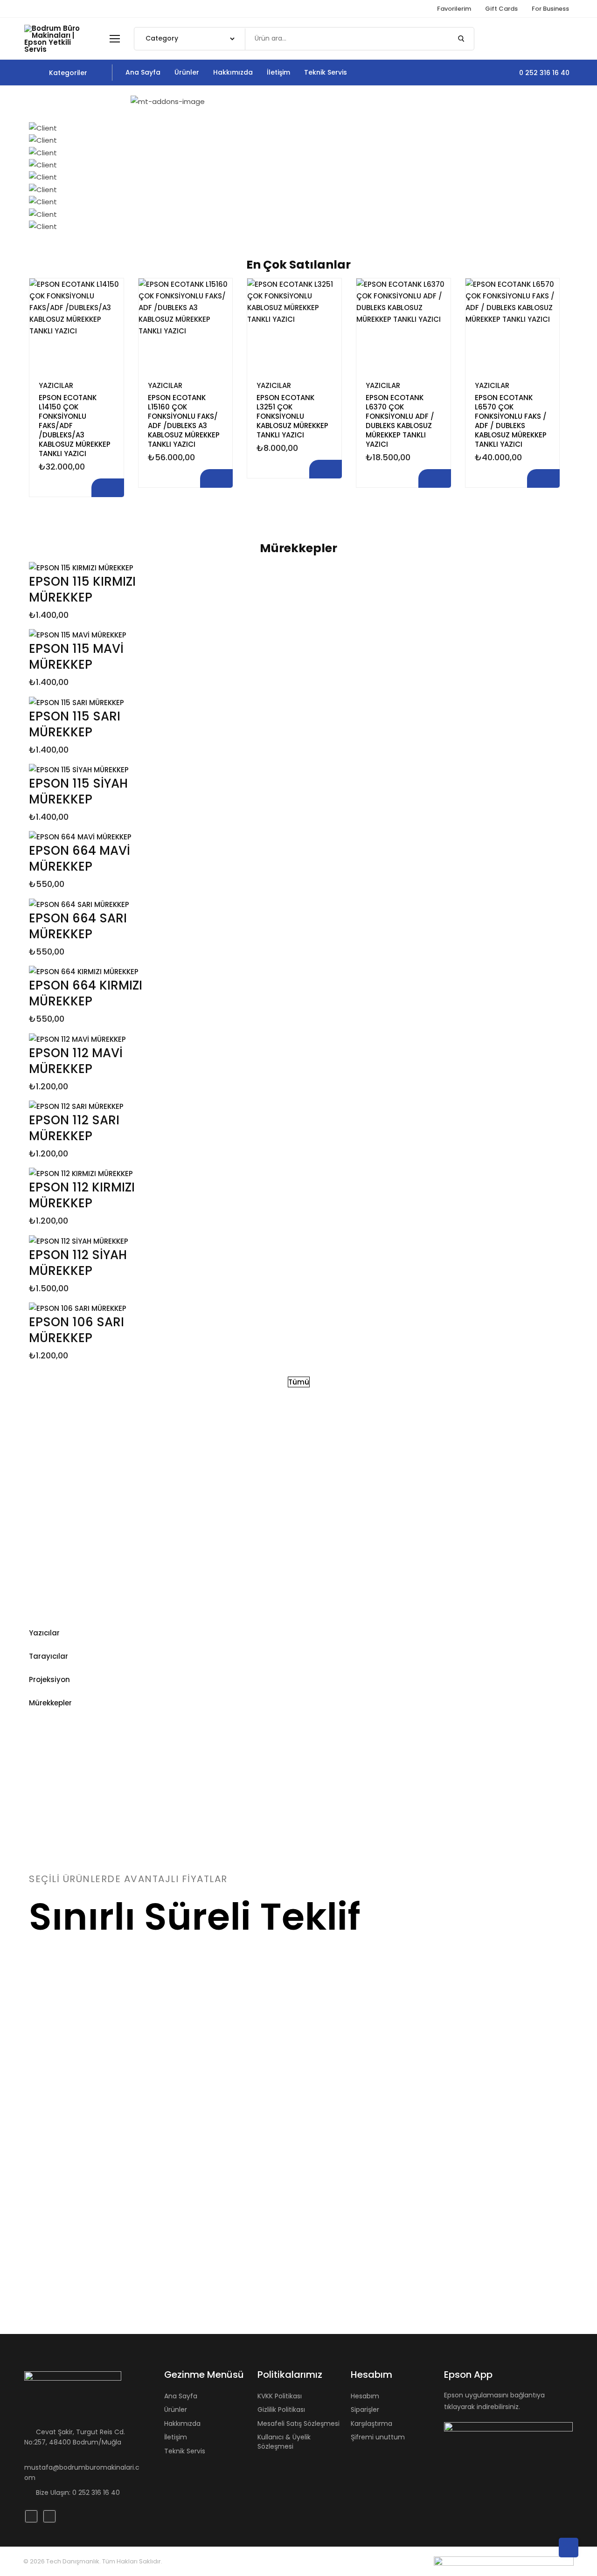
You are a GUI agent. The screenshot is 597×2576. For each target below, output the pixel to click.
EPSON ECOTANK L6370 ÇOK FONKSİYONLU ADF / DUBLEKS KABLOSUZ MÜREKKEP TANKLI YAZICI (400, 421)
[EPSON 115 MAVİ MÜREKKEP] (78, 634)
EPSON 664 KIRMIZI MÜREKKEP (86, 993)
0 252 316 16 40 (543, 73)
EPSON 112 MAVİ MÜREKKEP (76, 1061)
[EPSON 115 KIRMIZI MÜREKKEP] (81, 567)
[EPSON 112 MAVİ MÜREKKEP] (77, 1038)
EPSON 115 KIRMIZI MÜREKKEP (82, 589)
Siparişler (365, 2410)
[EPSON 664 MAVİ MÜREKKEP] (80, 836)
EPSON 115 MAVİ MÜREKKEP (76, 657)
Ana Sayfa (181, 2396)
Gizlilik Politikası (281, 2410)
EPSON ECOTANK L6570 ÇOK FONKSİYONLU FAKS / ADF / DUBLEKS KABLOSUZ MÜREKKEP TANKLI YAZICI (511, 421)
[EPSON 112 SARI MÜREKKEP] (76, 1106)
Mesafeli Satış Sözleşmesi (298, 2424)
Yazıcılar (56, 385)
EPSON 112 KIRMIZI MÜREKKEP (82, 1195)
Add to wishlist (108, 340)
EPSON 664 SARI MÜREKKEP (78, 926)
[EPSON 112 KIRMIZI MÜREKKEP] (81, 1173)
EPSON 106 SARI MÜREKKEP (76, 1330)
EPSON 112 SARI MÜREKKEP (74, 1128)
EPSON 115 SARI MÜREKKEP (75, 724)
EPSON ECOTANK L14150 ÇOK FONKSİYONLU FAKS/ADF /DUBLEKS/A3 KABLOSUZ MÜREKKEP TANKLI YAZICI (75, 426)
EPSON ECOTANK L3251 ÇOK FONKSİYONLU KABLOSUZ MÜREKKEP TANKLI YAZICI (292, 416)
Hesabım (365, 2396)
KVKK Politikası (280, 2396)
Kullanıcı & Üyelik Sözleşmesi (284, 2442)
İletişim (176, 2437)
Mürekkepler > (265, 1498)
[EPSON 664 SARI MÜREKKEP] (79, 904)
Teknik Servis (185, 2451)
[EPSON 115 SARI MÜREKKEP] (76, 702)
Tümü (299, 1382)
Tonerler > (441, 1487)
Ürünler (176, 2410)
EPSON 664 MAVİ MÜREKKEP (80, 859)
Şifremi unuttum (378, 2437)
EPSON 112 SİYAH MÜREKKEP (78, 1263)
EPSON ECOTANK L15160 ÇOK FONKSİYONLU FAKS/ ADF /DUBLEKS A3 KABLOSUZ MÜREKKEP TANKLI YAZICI (184, 421)
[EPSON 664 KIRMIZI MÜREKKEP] (84, 971)
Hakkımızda (182, 2424)
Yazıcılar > (76, 1483)
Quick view (108, 317)
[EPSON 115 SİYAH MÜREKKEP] (79, 769)
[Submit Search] (461, 39)
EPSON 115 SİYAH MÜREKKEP (78, 791)
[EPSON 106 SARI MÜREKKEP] (78, 1308)
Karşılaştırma (108, 294)
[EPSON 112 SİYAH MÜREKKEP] (79, 1240)
